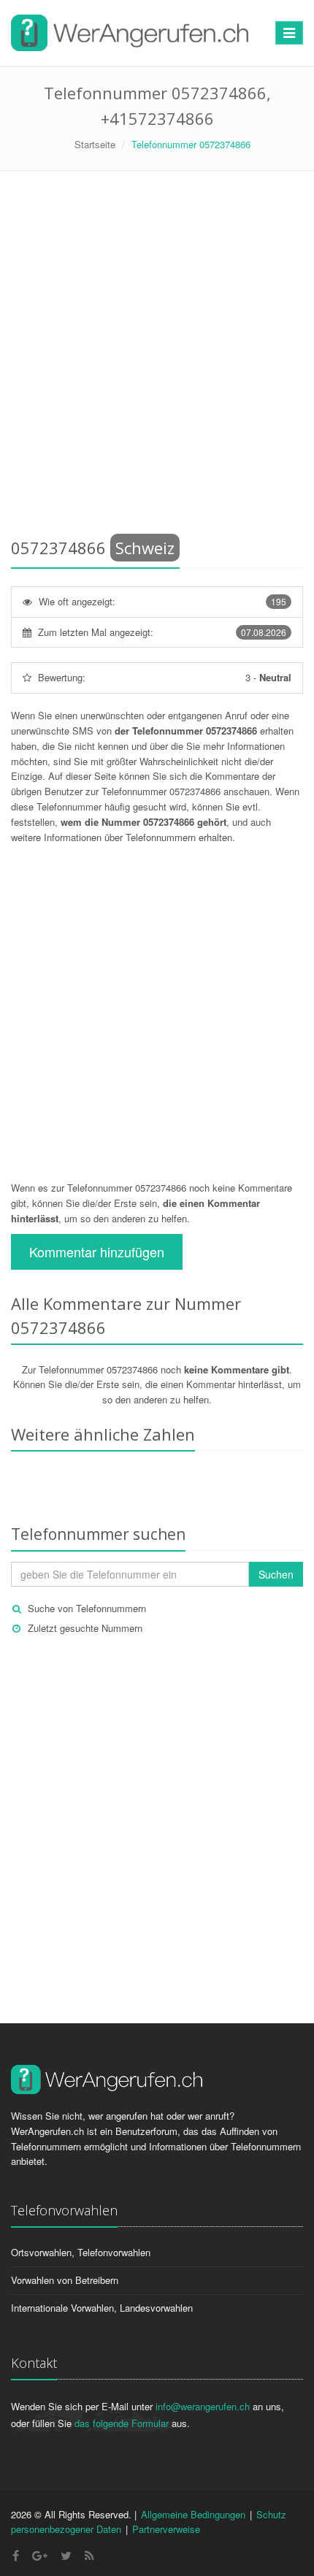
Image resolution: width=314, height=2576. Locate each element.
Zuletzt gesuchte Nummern (85, 1628)
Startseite (95, 144)
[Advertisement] (157, 357)
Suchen (276, 1574)
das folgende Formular (122, 2423)
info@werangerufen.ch (203, 2406)
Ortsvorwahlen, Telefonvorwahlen (81, 2252)
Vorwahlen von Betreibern (65, 2280)
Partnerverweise (166, 2529)
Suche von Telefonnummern (87, 1608)
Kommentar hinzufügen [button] (97, 1251)
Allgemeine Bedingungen (193, 2514)
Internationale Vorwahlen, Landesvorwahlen (102, 2308)
